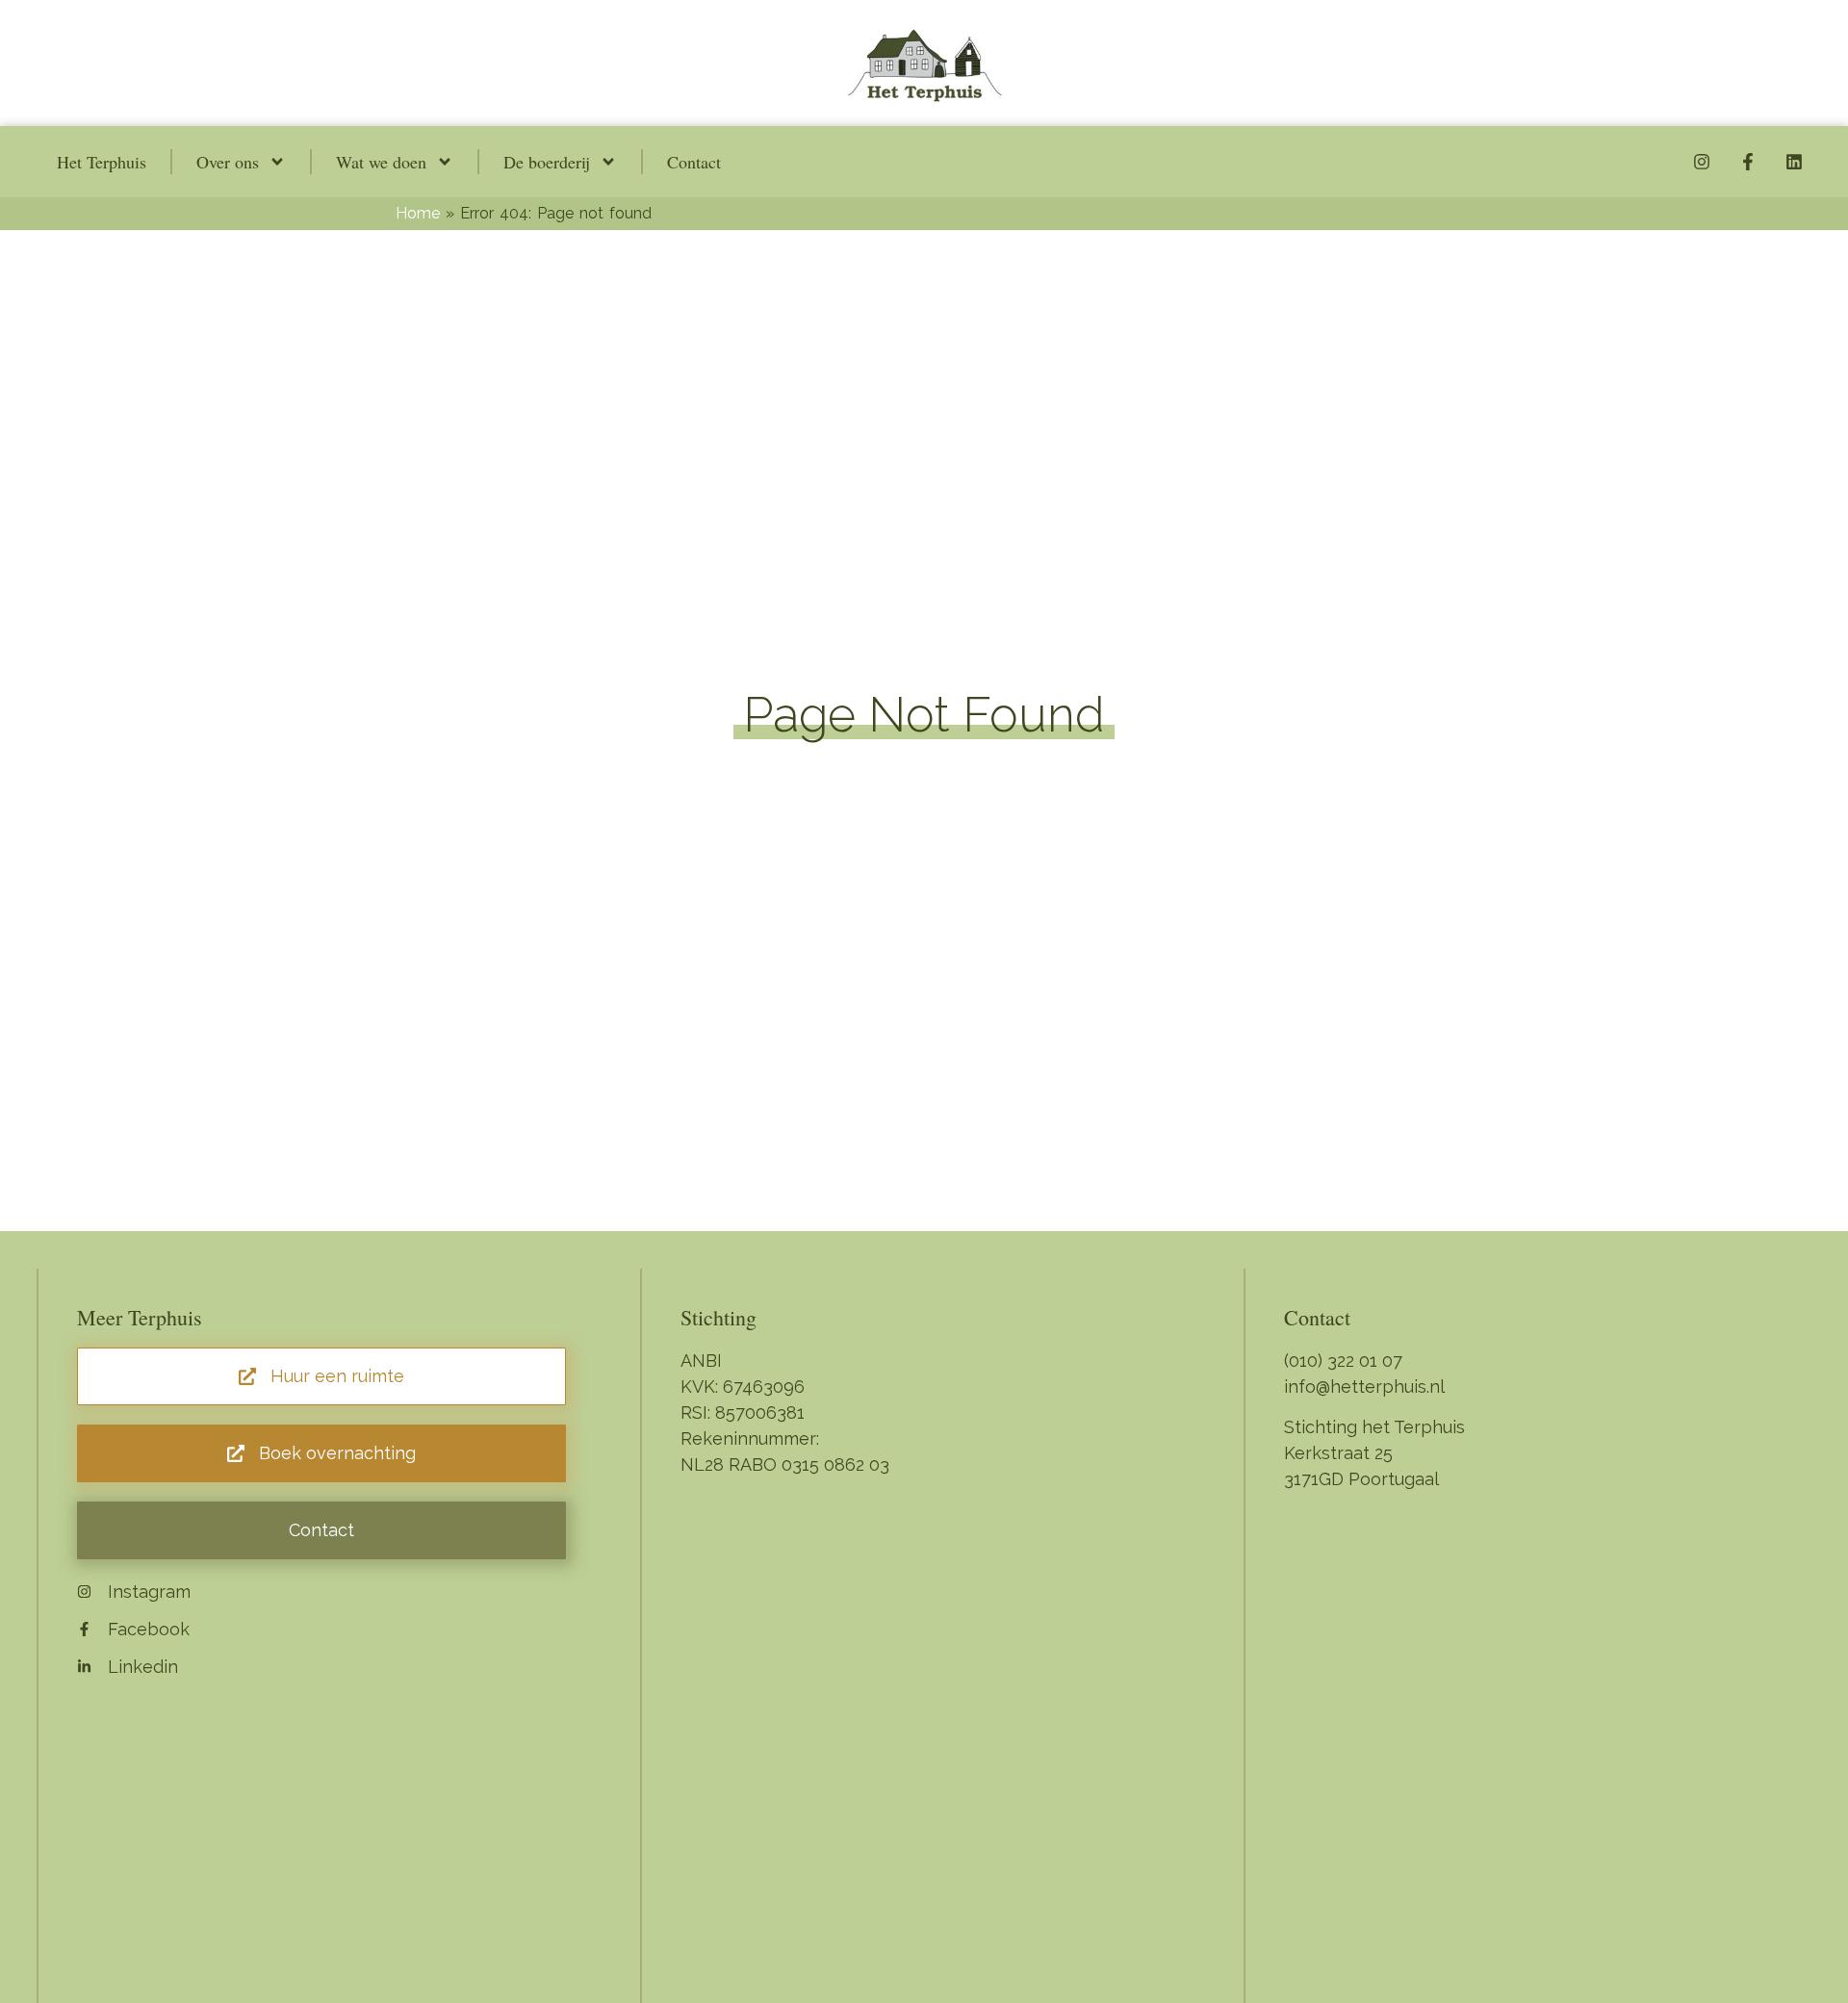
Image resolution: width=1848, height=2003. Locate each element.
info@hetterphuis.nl (1364, 1387)
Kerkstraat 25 (1338, 1453)
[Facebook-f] (1748, 162)
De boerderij (547, 162)
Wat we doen (381, 162)
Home (418, 213)
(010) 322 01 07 (1343, 1361)
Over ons (228, 162)
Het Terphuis (102, 162)
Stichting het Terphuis (1374, 1427)
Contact (694, 162)
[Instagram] (1702, 162)
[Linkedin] (1794, 162)
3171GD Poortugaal (1361, 1479)
